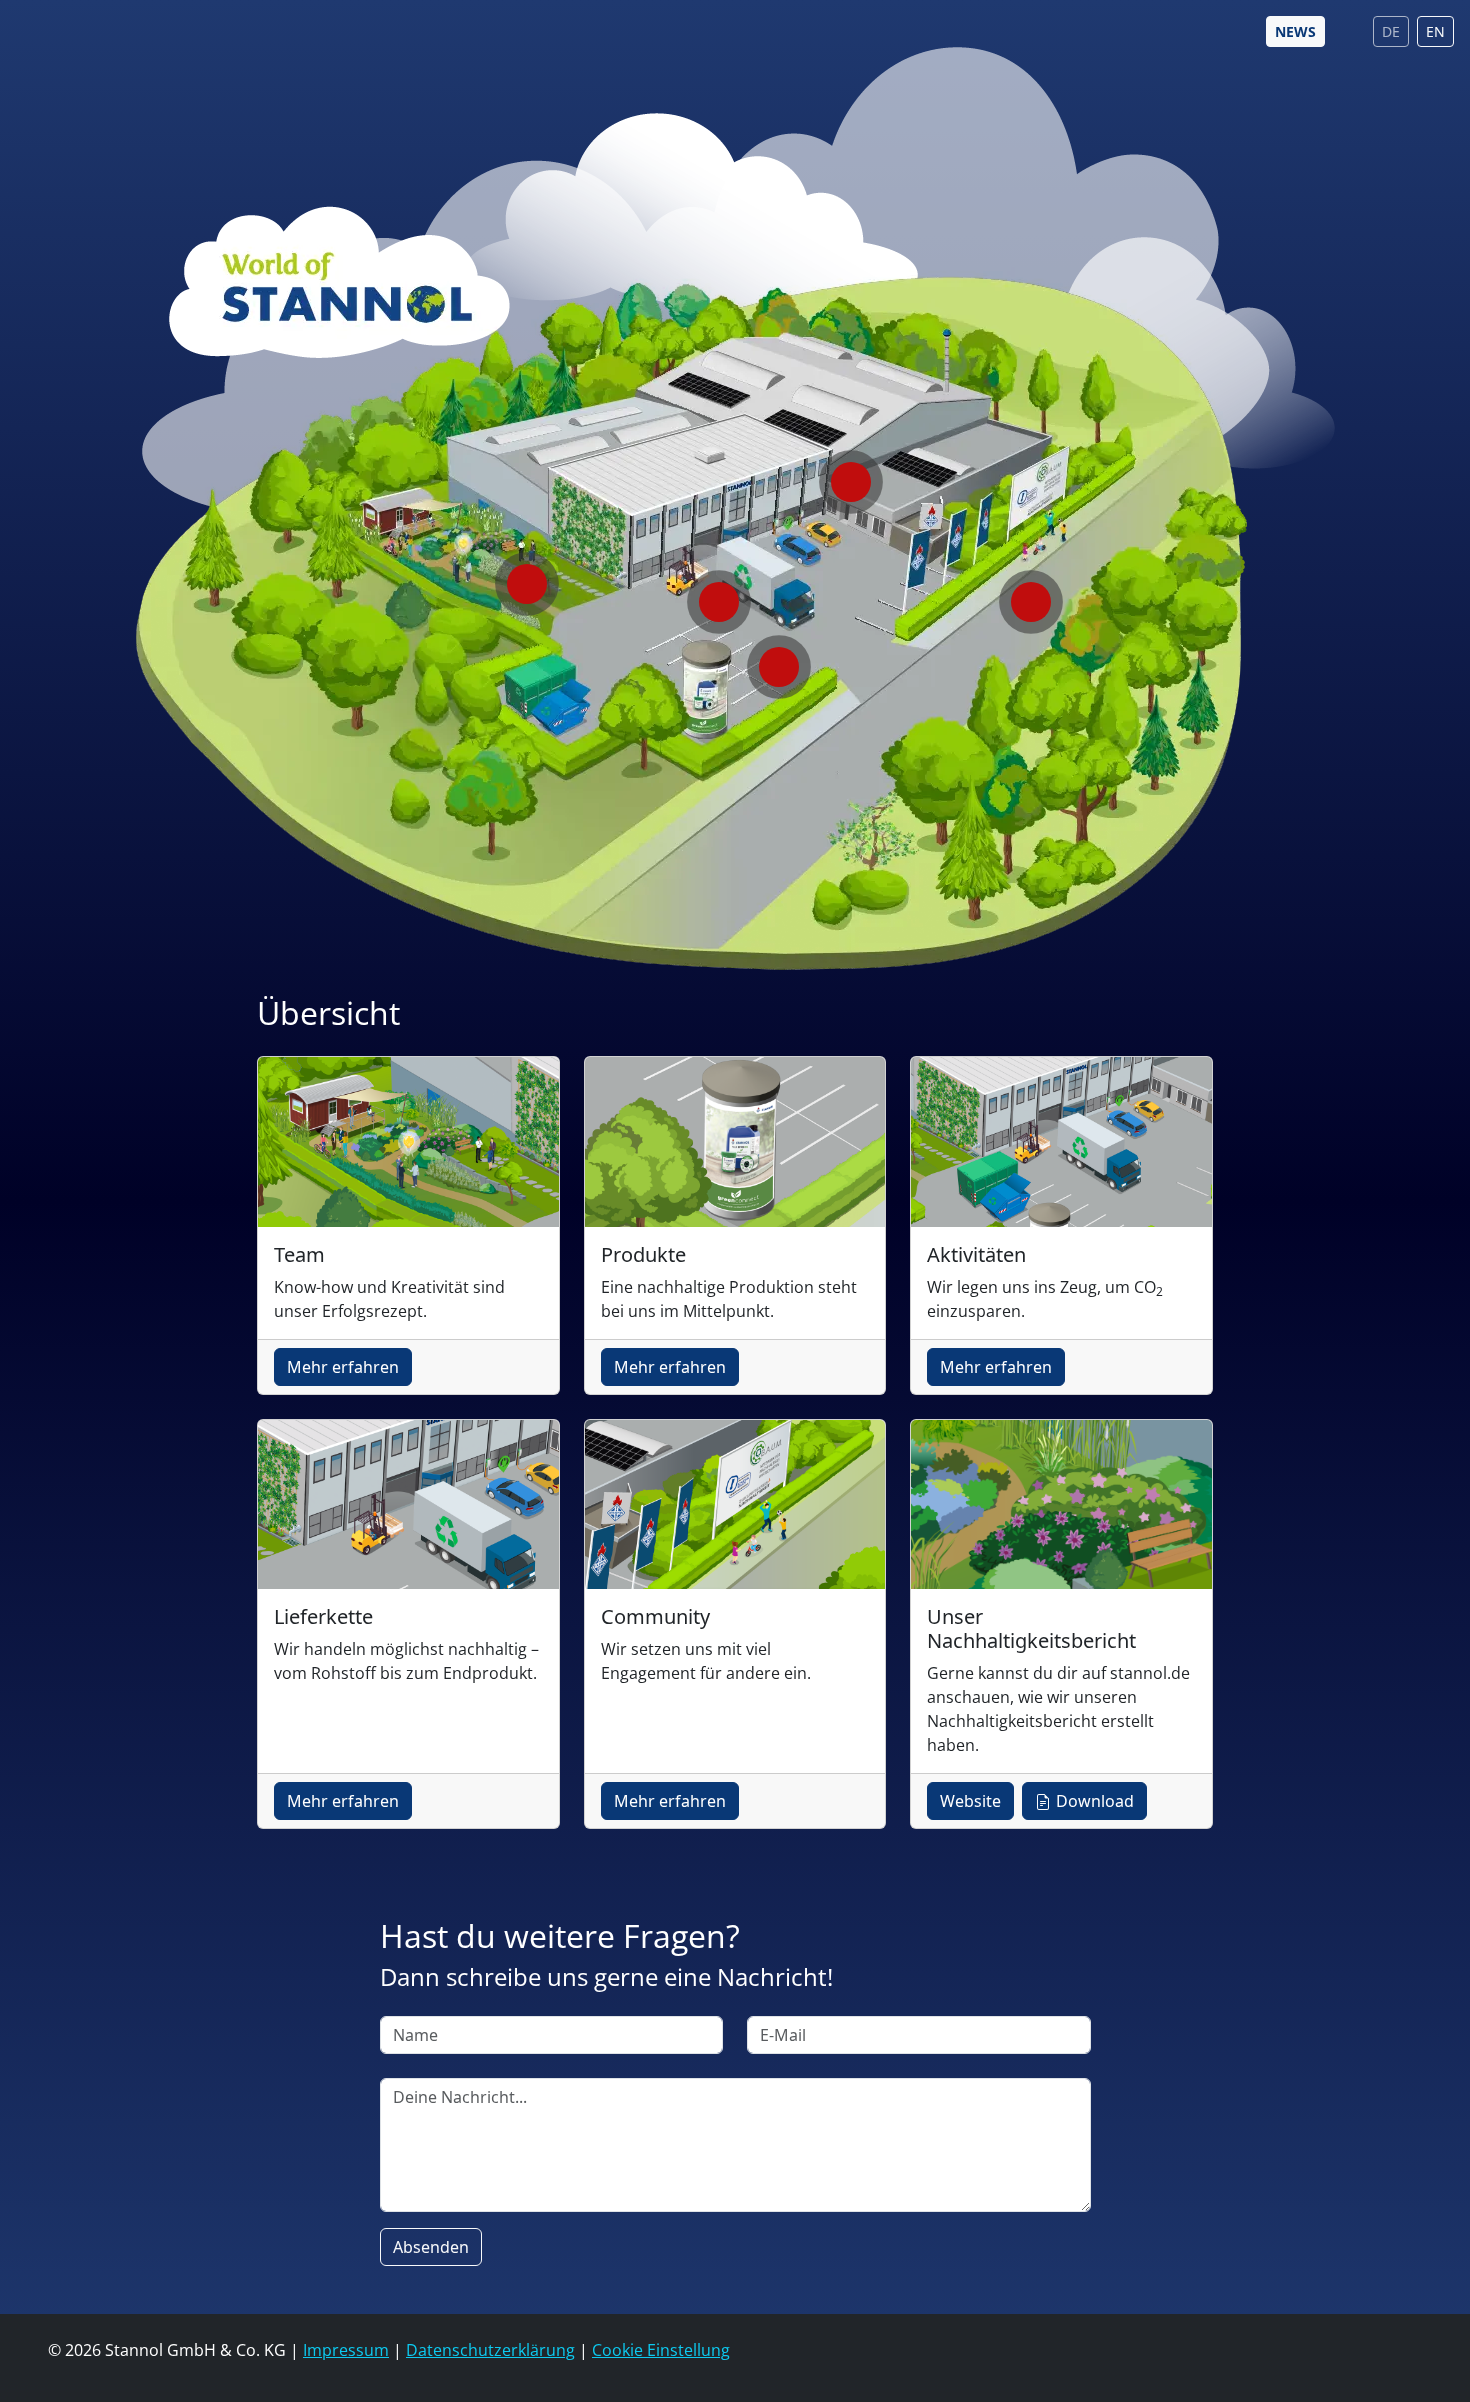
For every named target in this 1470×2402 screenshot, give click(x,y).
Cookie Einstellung (661, 2350)
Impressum (346, 2350)
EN (1435, 31)
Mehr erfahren (343, 1367)
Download (1093, 1801)
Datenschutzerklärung (490, 2350)
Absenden (431, 2247)
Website (970, 1801)
